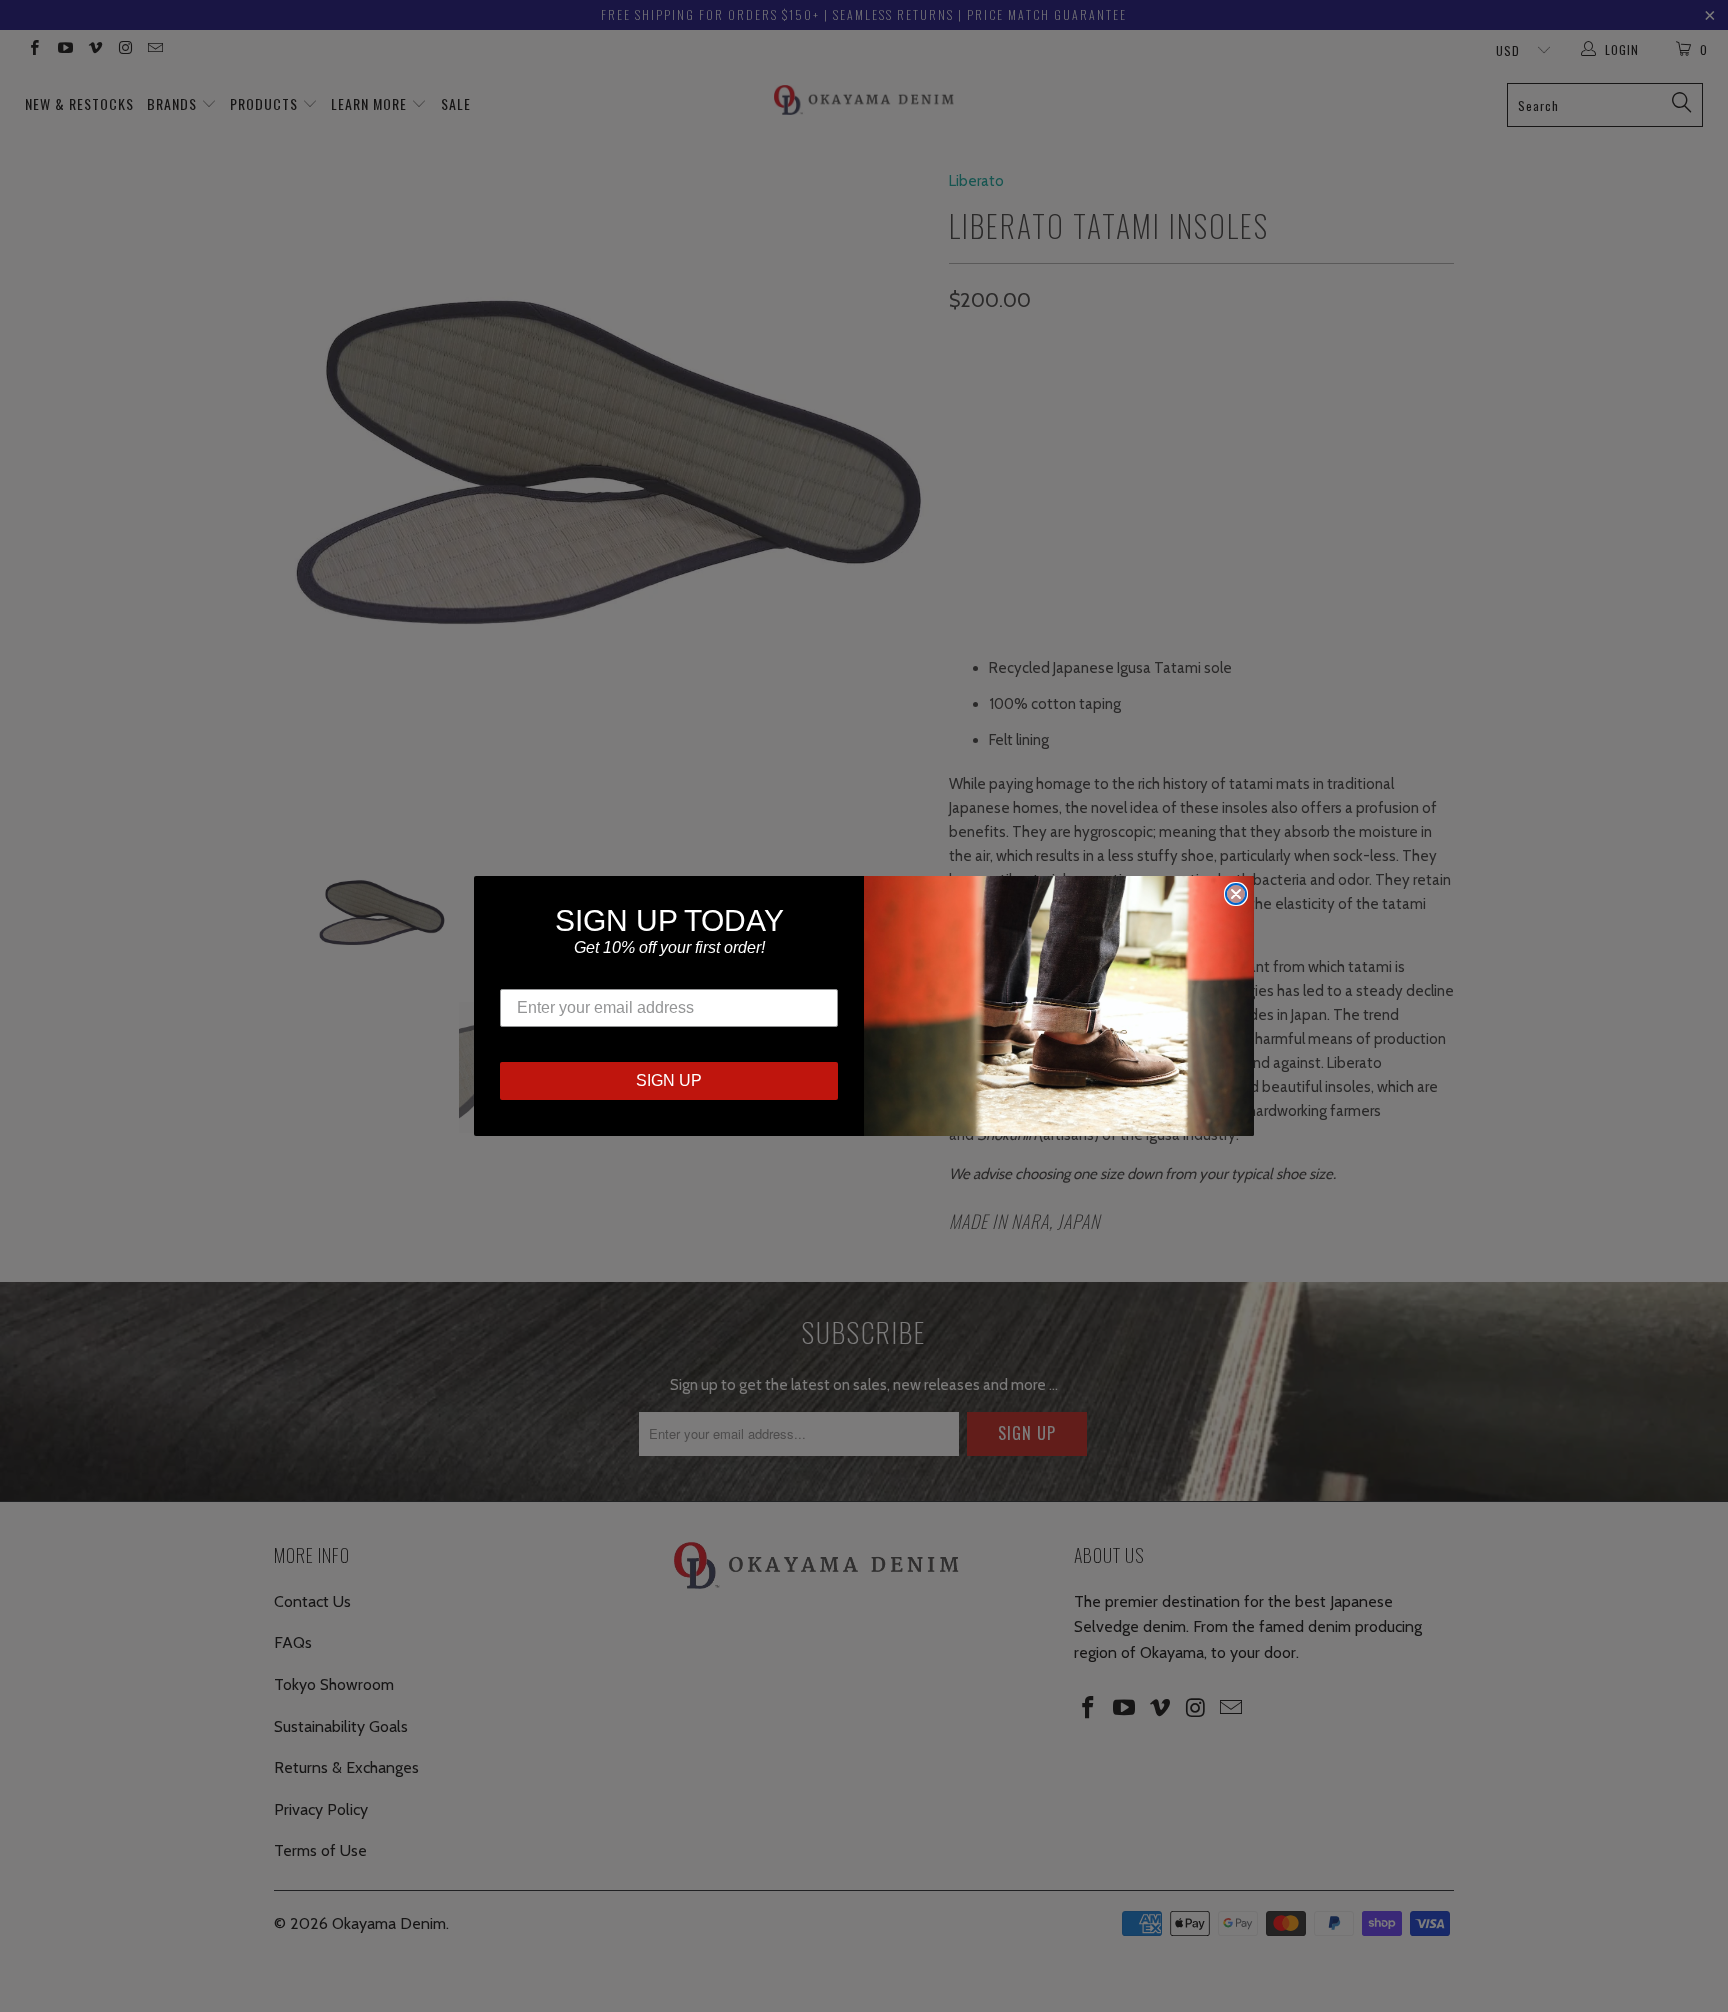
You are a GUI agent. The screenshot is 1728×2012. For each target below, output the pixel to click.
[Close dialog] (1236, 894)
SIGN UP (669, 1080)
